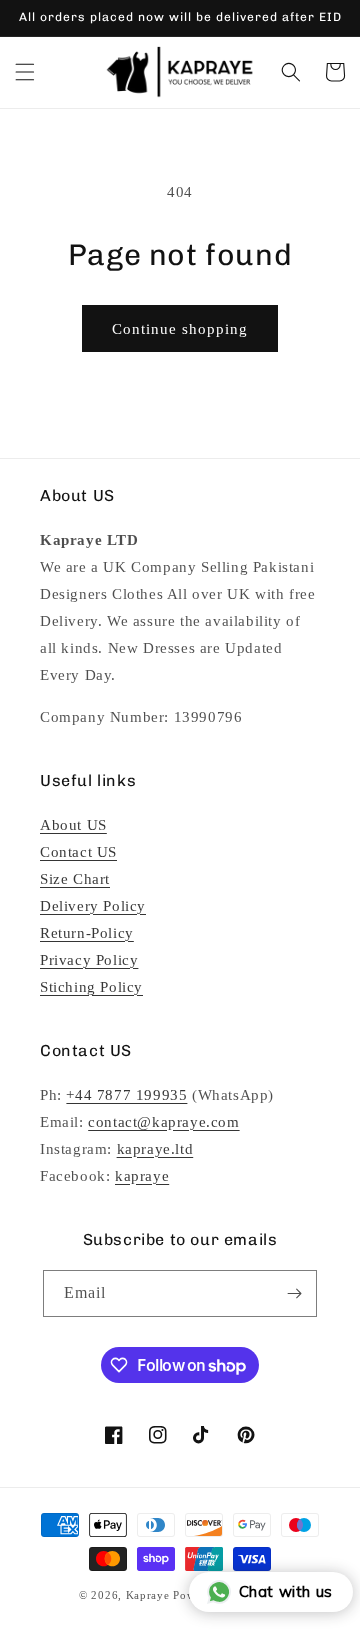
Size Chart (75, 879)
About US (73, 825)
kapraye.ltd (155, 1149)
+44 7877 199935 (126, 1095)
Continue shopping (180, 329)
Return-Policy (87, 933)
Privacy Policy (89, 960)
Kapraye (148, 1595)
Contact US (78, 852)
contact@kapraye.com (163, 1122)
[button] (25, 72)
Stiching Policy (91, 987)
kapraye (142, 1176)
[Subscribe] (294, 1293)
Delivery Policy (93, 906)
